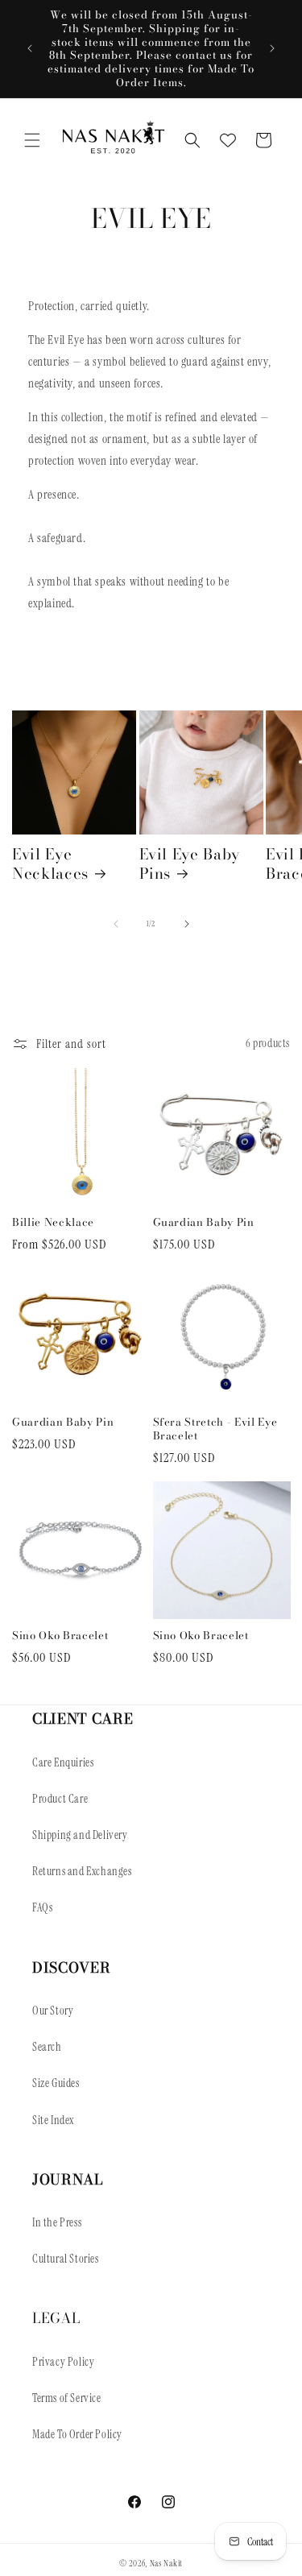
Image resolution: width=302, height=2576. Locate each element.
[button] (32, 140)
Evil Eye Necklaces (50, 864)
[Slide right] (187, 924)
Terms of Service (67, 2398)
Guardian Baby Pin (204, 1222)
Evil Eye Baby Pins (190, 864)
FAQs (42, 1907)
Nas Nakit (166, 2563)
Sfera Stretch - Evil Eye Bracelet (215, 1429)
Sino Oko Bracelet (60, 1636)
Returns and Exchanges (82, 1871)
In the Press (57, 2222)
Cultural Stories (66, 2259)
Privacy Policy (63, 2362)
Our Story (53, 2011)
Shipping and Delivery (80, 1835)
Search (47, 2047)
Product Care (60, 1799)
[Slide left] (116, 924)
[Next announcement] (272, 48)
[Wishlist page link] (228, 140)
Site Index (53, 2120)
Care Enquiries (63, 1762)
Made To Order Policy (77, 2434)
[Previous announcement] (30, 48)
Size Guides (56, 2083)
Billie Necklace (53, 1222)
